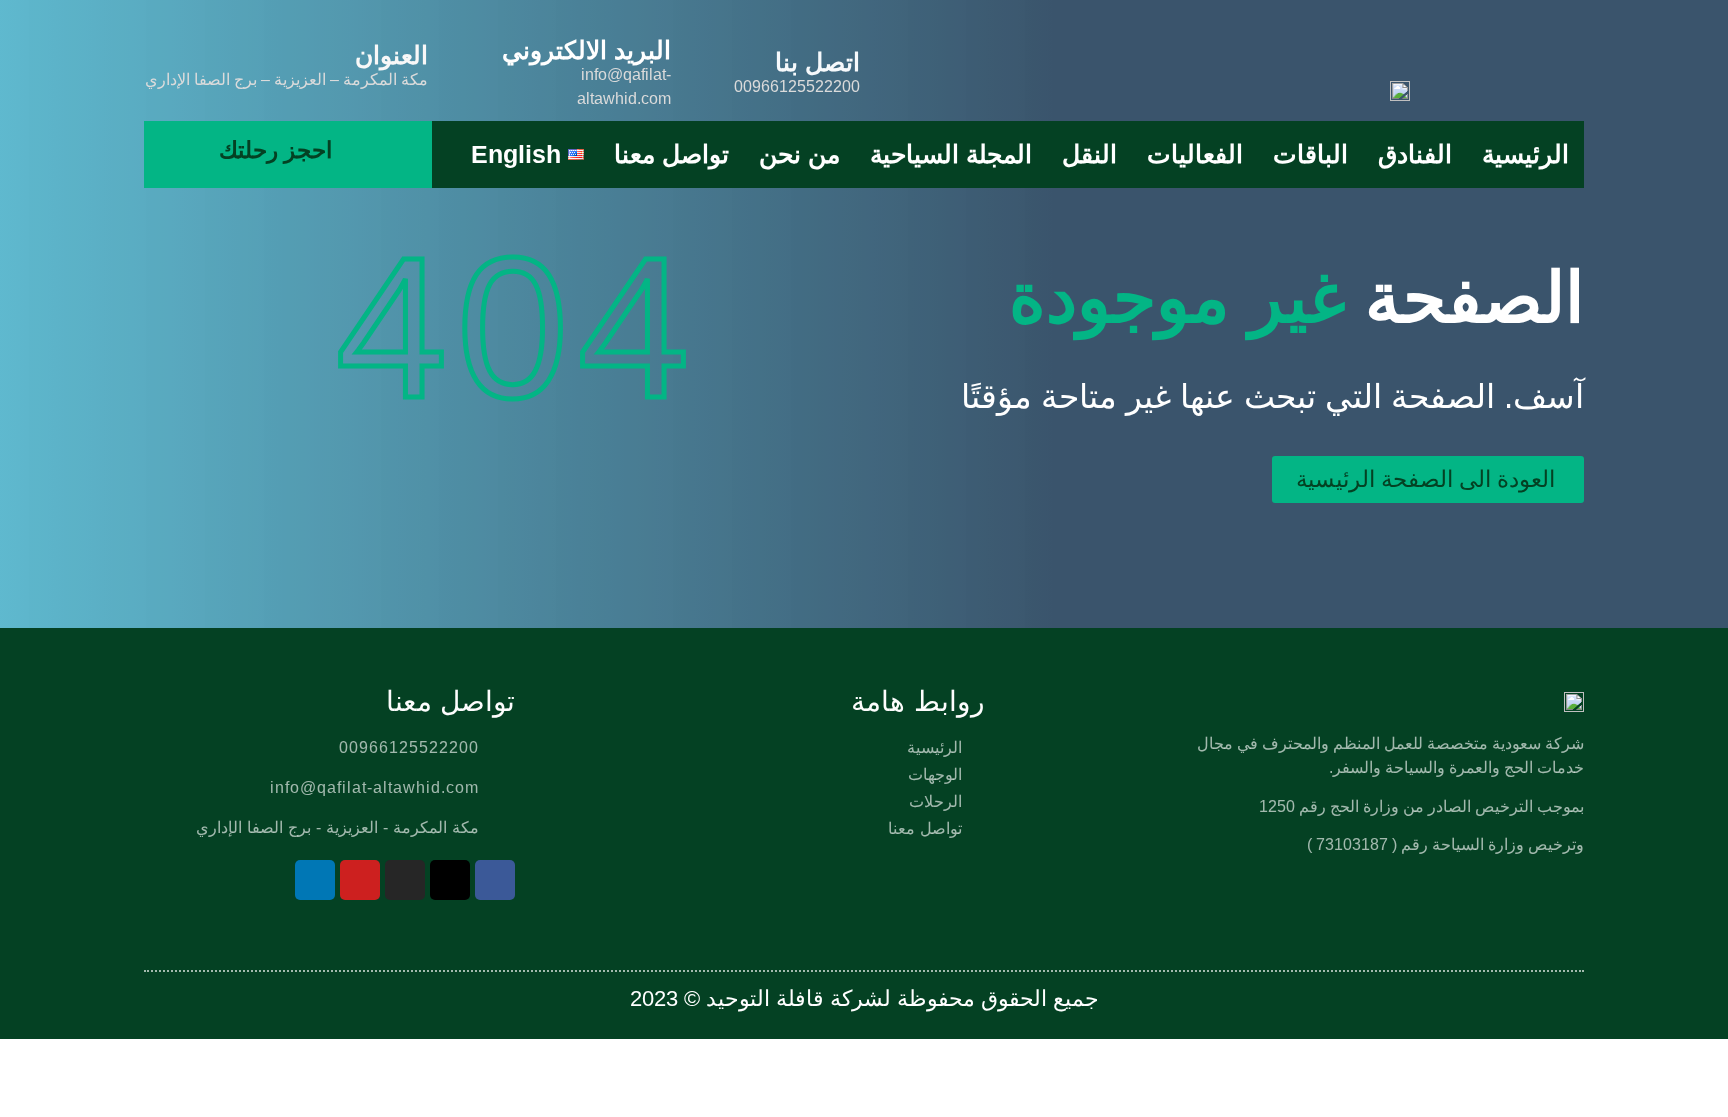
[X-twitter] (450, 880)
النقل (1089, 154)
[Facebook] (495, 880)
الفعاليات (1195, 154)
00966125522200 (797, 86)
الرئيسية (1525, 154)
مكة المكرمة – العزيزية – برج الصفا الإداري (286, 79)
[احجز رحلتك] (348, 151)
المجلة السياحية (951, 154)
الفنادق (1415, 154)
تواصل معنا (671, 154)
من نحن (799, 154)
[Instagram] (405, 880)
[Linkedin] (315, 880)
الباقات (1310, 154)
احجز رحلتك (275, 150)
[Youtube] (360, 880)
